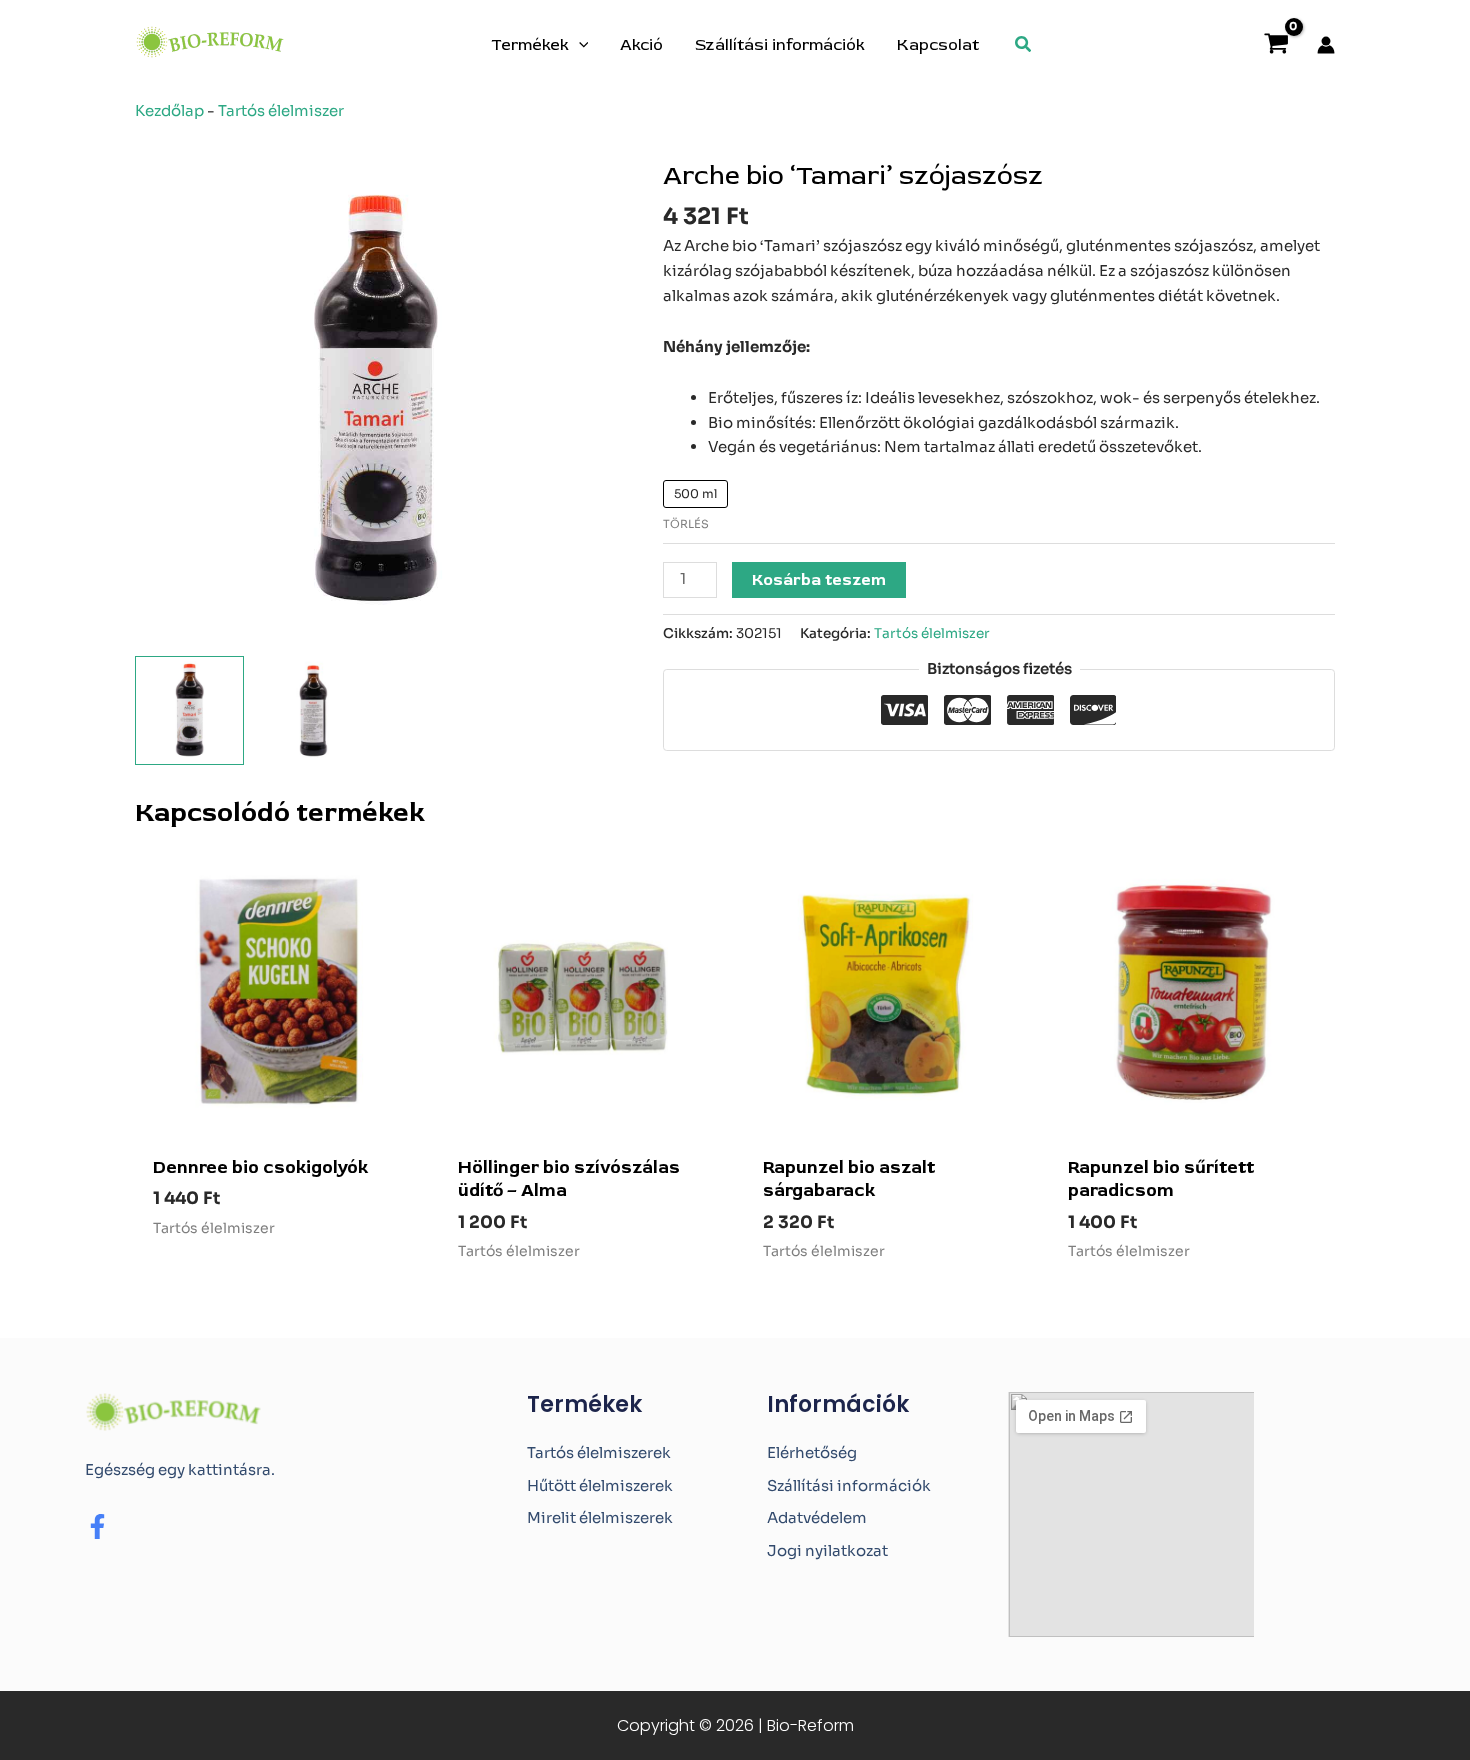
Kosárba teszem (819, 580)
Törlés (686, 524)
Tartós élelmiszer (281, 110)
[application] (579, 45)
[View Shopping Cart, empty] (1276, 45)
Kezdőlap (169, 110)
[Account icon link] (1326, 45)
